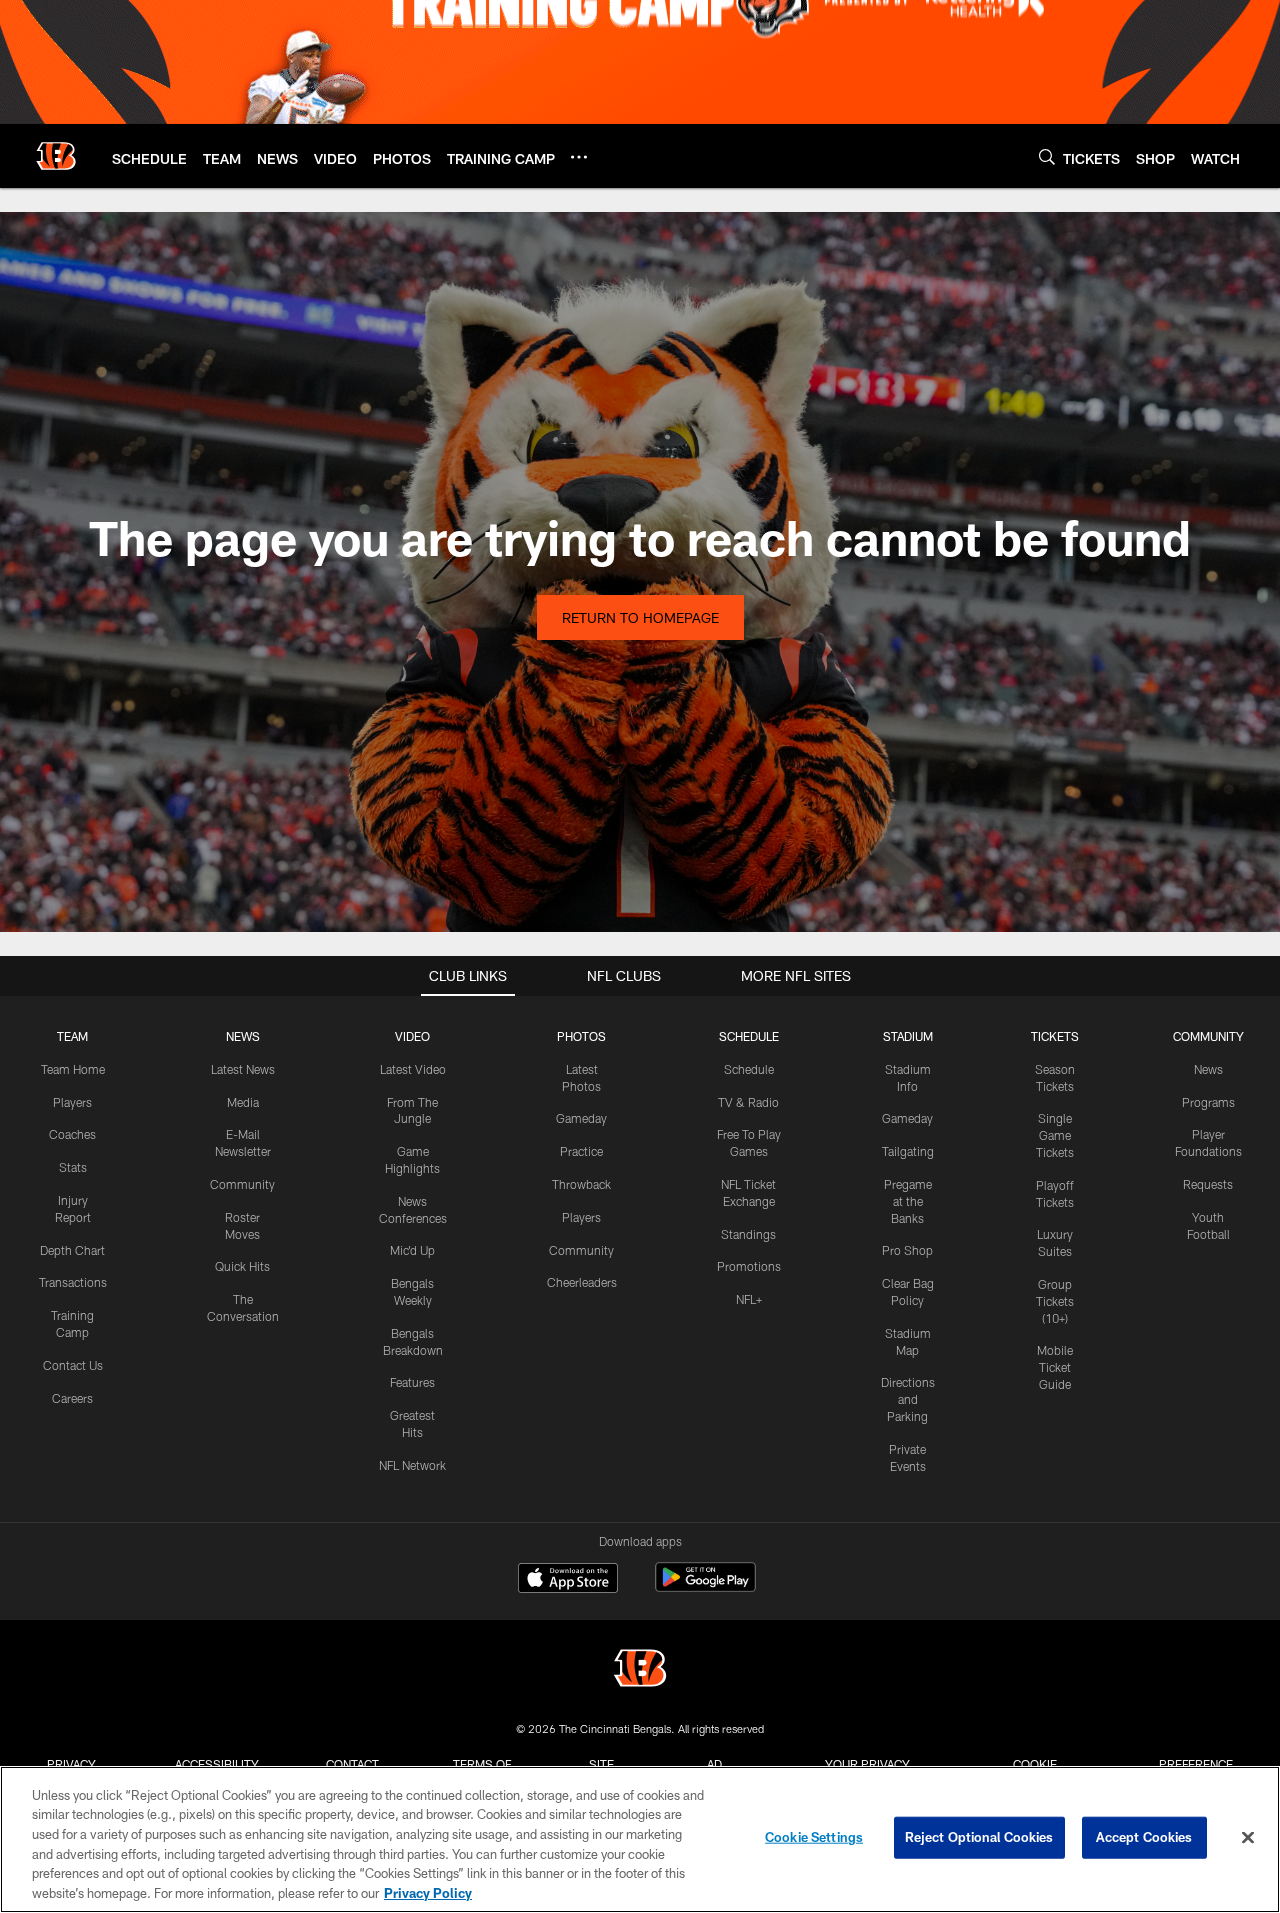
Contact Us (73, 1365)
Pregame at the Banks (908, 1201)
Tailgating (908, 1151)
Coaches (72, 1134)
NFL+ (749, 1299)
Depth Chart (72, 1250)
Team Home (73, 1069)
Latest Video (413, 1069)
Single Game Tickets (1055, 1135)
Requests (1208, 1184)
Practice (581, 1151)
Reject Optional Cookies (979, 1837)
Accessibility (217, 1764)
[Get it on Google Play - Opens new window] (705, 1587)
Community (242, 1184)
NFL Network (412, 1465)
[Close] (1248, 1838)
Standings (748, 1234)
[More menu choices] (579, 157)
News (1208, 1069)
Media (243, 1102)
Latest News (243, 1069)
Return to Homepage (640, 617)
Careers (72, 1398)
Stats (73, 1167)
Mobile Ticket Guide (1055, 1367)
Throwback (581, 1184)
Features (412, 1382)
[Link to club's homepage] (56, 156)
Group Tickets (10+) (1055, 1301)
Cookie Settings (814, 1837)
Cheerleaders (582, 1282)
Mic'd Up (412, 1250)
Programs (1208, 1102)
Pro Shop (907, 1250)
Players (72, 1102)
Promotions (749, 1266)
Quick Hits (242, 1266)
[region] (640, 1839)
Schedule (749, 1069)
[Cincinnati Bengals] (640, 1670)
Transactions (73, 1282)
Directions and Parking (908, 1399)
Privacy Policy (428, 1892)
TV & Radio (748, 1102)
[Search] (1047, 156)
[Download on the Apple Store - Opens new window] (568, 1580)
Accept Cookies (1144, 1837)
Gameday (581, 1118)
